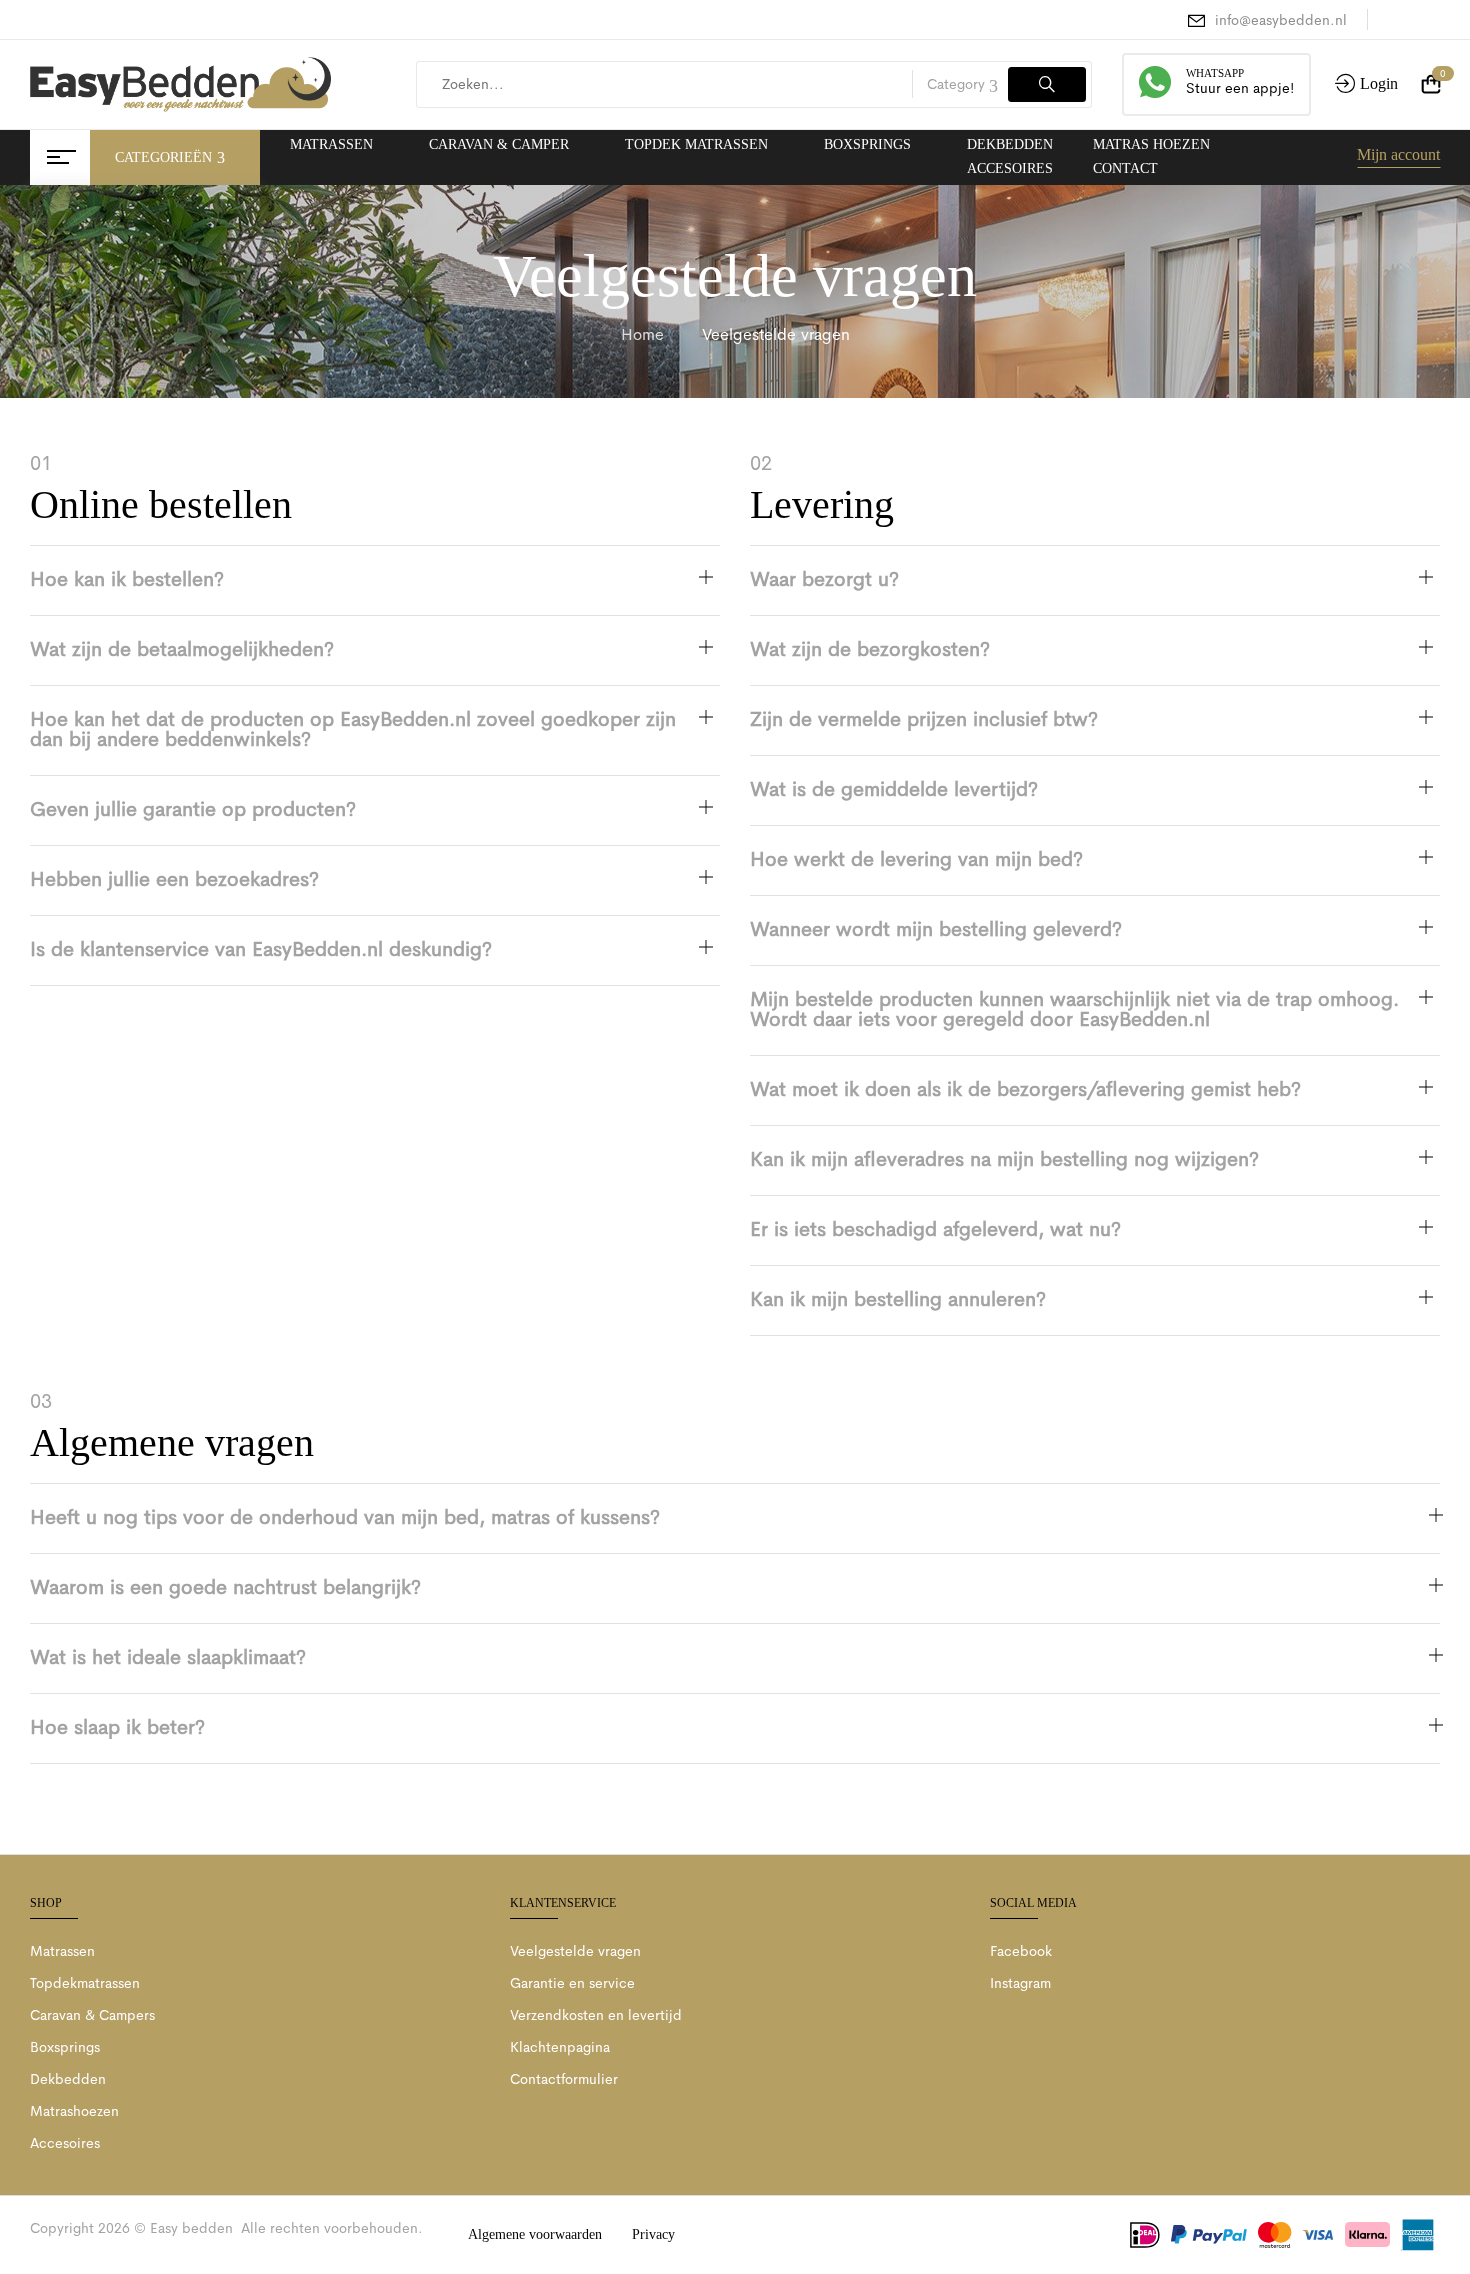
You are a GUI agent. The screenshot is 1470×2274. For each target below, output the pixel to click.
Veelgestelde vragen (575, 1951)
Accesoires (65, 2143)
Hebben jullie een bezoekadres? (174, 879)
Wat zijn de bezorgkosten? (870, 649)
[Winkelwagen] (1431, 85)
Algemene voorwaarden (535, 2234)
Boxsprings (65, 2047)
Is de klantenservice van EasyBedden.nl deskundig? (261, 949)
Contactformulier (564, 2079)
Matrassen (62, 1951)
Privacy (653, 2234)
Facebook (1021, 1951)
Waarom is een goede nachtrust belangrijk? (225, 1587)
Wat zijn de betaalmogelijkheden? (182, 649)
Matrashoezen (74, 2111)
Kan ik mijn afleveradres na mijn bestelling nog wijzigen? (1004, 1159)
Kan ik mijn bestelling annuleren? (898, 1299)
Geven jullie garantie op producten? (193, 809)
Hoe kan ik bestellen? (127, 579)
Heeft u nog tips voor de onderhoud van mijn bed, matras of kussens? (345, 1517)
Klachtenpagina (560, 2047)
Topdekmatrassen (85, 1983)
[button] (375, 580)
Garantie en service (572, 1983)
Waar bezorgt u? (824, 579)
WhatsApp (1215, 73)
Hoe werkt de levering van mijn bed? (916, 859)
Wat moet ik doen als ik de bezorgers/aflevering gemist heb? (1025, 1089)
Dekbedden (68, 2079)
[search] (1047, 84)
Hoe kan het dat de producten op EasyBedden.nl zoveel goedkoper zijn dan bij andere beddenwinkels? (353, 729)
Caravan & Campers (92, 2015)
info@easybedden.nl (1281, 20)
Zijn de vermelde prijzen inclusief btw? (924, 719)
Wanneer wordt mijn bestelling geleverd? (936, 929)
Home (642, 334)
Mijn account (1398, 154)
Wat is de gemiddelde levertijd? (894, 789)
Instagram (1020, 1983)
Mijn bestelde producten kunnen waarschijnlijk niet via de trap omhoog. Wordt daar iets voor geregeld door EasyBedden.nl (1074, 1009)
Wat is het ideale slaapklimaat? (168, 1657)
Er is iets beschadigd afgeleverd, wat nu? (935, 1229)
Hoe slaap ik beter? (117, 1727)
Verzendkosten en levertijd (596, 2015)
